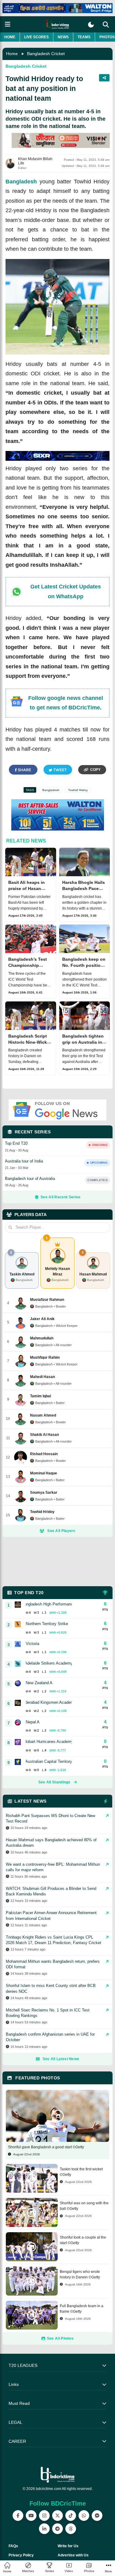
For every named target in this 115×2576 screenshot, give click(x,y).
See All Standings (54, 1782)
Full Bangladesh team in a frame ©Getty (82, 2309)
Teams (84, 37)
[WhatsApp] (84, 2516)
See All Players (61, 1531)
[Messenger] (97, 2516)
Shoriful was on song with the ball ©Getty (84, 2206)
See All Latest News (61, 2059)
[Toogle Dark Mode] (91, 25)
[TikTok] (71, 2516)
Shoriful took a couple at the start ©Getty (83, 2240)
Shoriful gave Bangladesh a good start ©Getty (46, 2147)
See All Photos (60, 2338)
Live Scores (36, 37)
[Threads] (71, 2529)
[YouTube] (31, 2516)
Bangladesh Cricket (46, 54)
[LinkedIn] (44, 2529)
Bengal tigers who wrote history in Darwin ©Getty (80, 2274)
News (63, 37)
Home (10, 37)
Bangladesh (21, 182)
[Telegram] (57, 2529)
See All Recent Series (60, 1197)
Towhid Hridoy (78, 790)
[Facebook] (18, 2516)
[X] (57, 2516)
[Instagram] (44, 2516)
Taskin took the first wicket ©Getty (81, 2172)
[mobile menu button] (8, 24)
